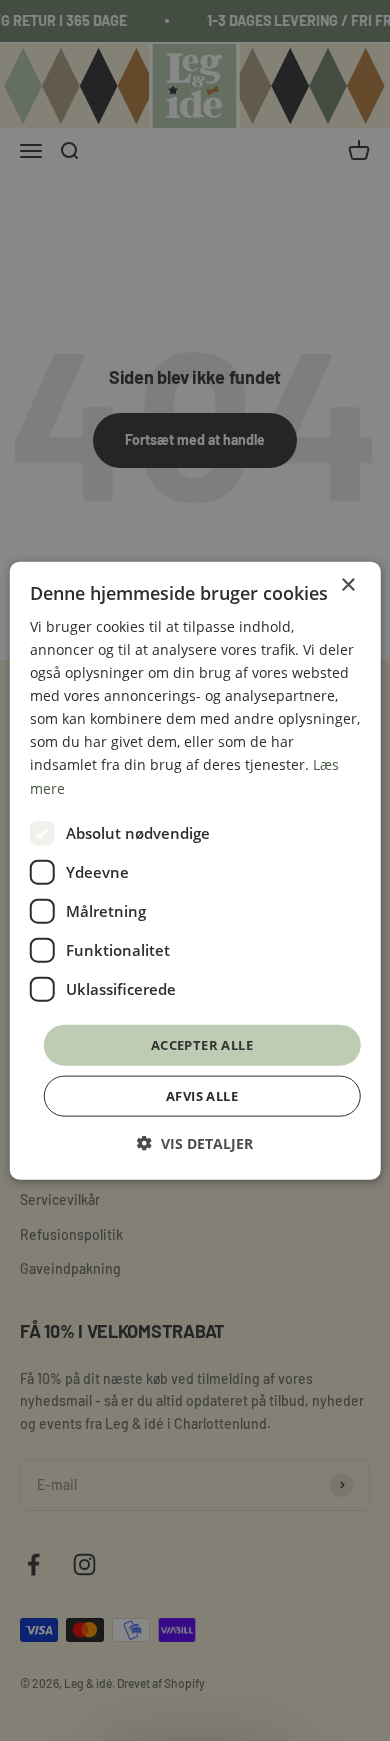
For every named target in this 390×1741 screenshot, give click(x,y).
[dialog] (195, 870)
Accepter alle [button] (202, 1044)
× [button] (347, 584)
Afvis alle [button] (202, 1096)
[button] (195, 1143)
